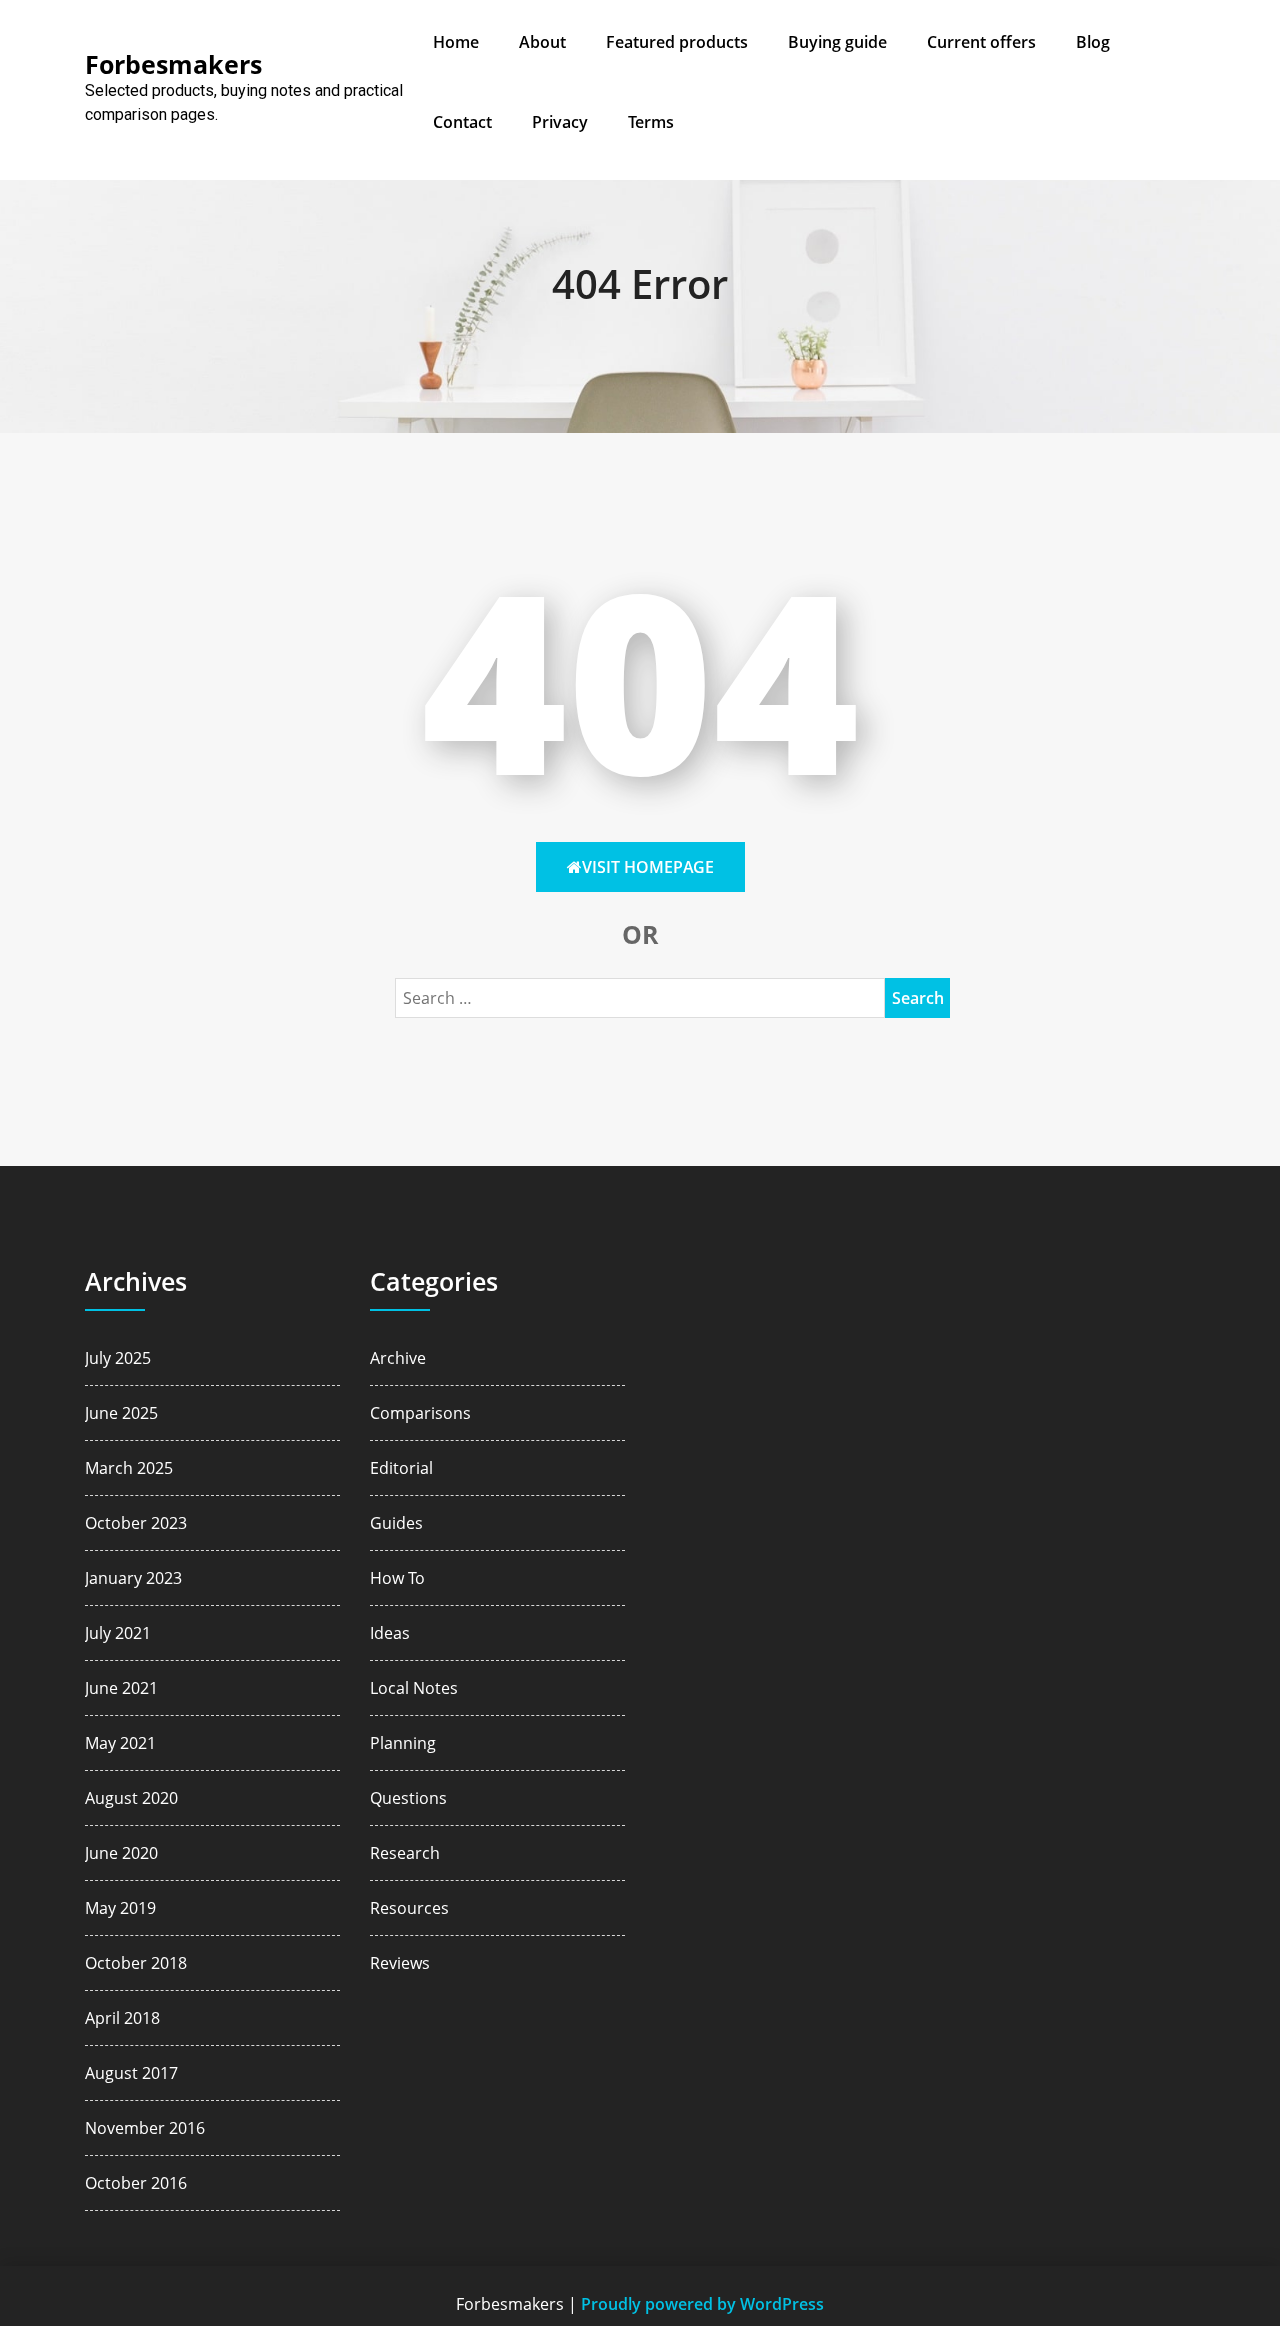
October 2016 (136, 2183)
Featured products (677, 42)
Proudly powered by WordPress (702, 2304)
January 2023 (133, 1578)
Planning (403, 1743)
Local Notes (414, 1688)
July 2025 (118, 1358)
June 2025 (121, 1413)
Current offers (981, 42)
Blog (1093, 42)
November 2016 (145, 2128)
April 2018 (122, 2018)
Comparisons (420, 1413)
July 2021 (118, 1633)
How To (397, 1578)
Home (456, 42)
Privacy (560, 122)
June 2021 (121, 1688)
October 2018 (136, 1963)
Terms (651, 122)
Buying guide (837, 42)
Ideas (390, 1633)
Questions (408, 1798)
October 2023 (136, 1523)
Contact (462, 122)
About (542, 42)
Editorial (401, 1468)
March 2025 (129, 1468)
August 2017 (131, 2073)
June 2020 (121, 1853)
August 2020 (131, 1798)
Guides (396, 1523)
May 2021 (120, 1743)
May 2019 (120, 1908)
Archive (398, 1358)
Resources (409, 1908)
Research (405, 1853)
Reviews (400, 1963)
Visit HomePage (648, 867)
